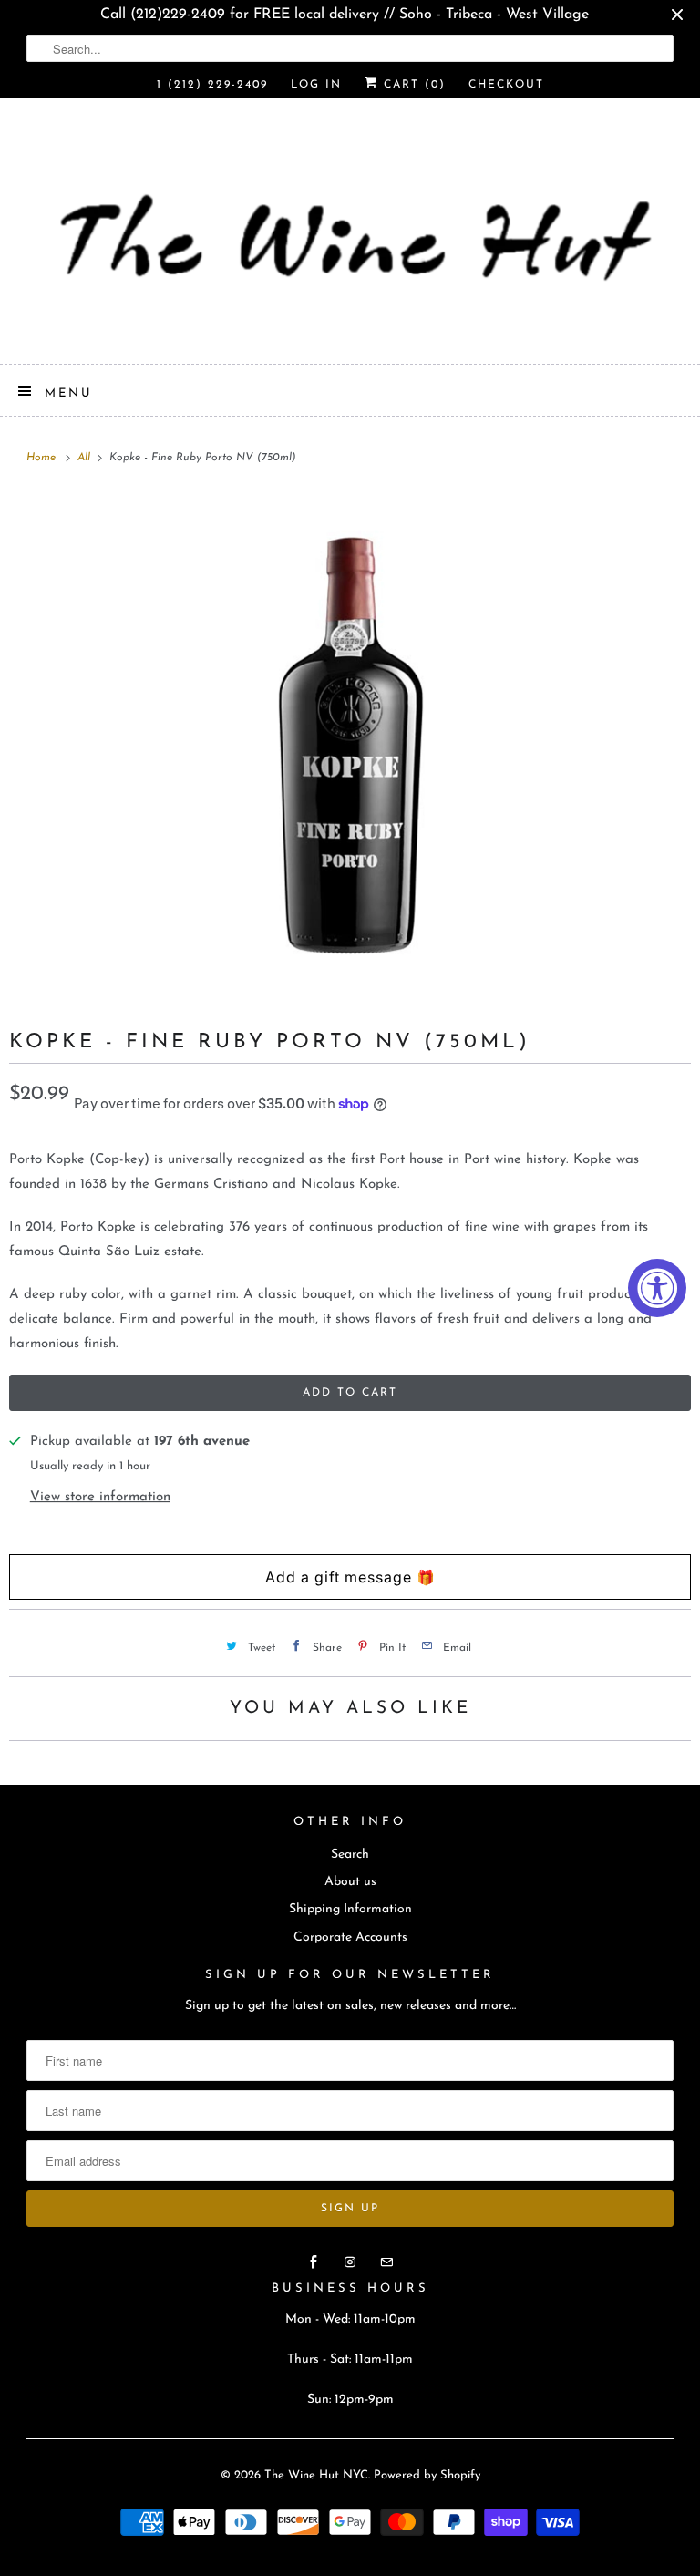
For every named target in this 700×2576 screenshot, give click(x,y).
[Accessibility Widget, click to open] (657, 1288)
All (86, 458)
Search (350, 1855)
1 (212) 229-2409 (212, 85)
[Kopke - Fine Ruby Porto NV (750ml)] (350, 747)
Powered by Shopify (427, 2475)
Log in (316, 85)
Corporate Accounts (350, 1937)
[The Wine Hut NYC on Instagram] (350, 2262)
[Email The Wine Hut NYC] (386, 2262)
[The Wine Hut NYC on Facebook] (314, 2262)
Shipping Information (350, 1909)
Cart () (412, 85)
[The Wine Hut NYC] (350, 238)
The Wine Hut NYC (316, 2475)
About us (350, 1882)
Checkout (506, 85)
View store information (100, 1497)
